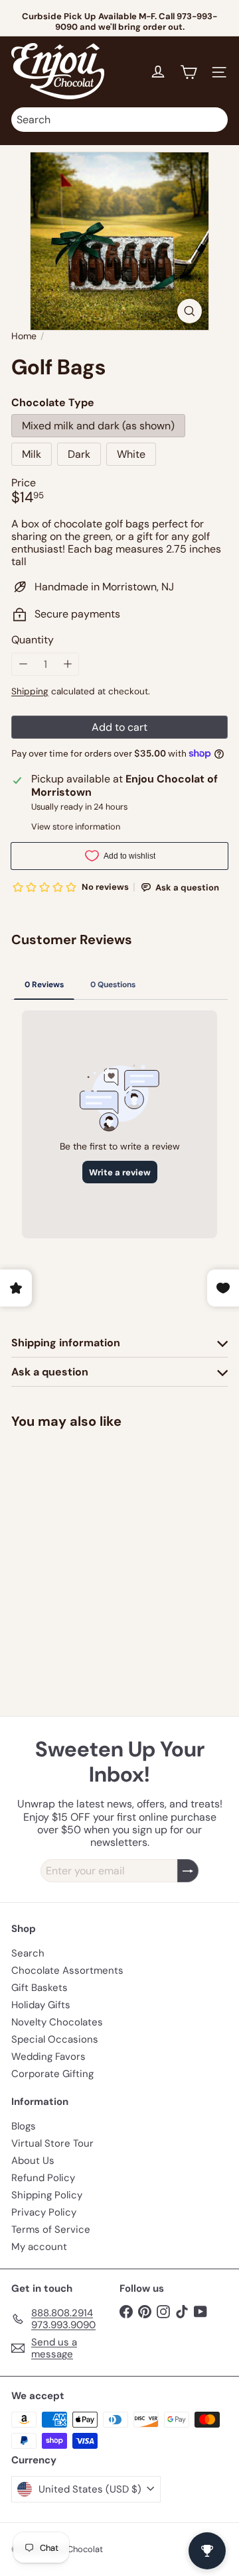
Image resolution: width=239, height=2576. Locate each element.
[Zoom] (190, 311)
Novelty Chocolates (57, 2022)
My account (39, 2247)
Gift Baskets (40, 1988)
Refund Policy (43, 2178)
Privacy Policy (44, 2212)
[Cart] (189, 72)
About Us (33, 2161)
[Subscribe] (188, 1871)
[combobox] (119, 120)
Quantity (33, 640)
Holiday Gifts (41, 2005)
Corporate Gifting (52, 2074)
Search (28, 1953)
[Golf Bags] (94, 1537)
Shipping (30, 691)
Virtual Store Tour (52, 2143)
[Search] (214, 120)
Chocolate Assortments (67, 1970)
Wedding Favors (48, 2057)
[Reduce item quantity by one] (23, 664)
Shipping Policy (47, 2195)
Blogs (24, 2126)
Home (24, 336)
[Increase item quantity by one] (67, 664)
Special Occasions (55, 2039)
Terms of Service (51, 2229)
